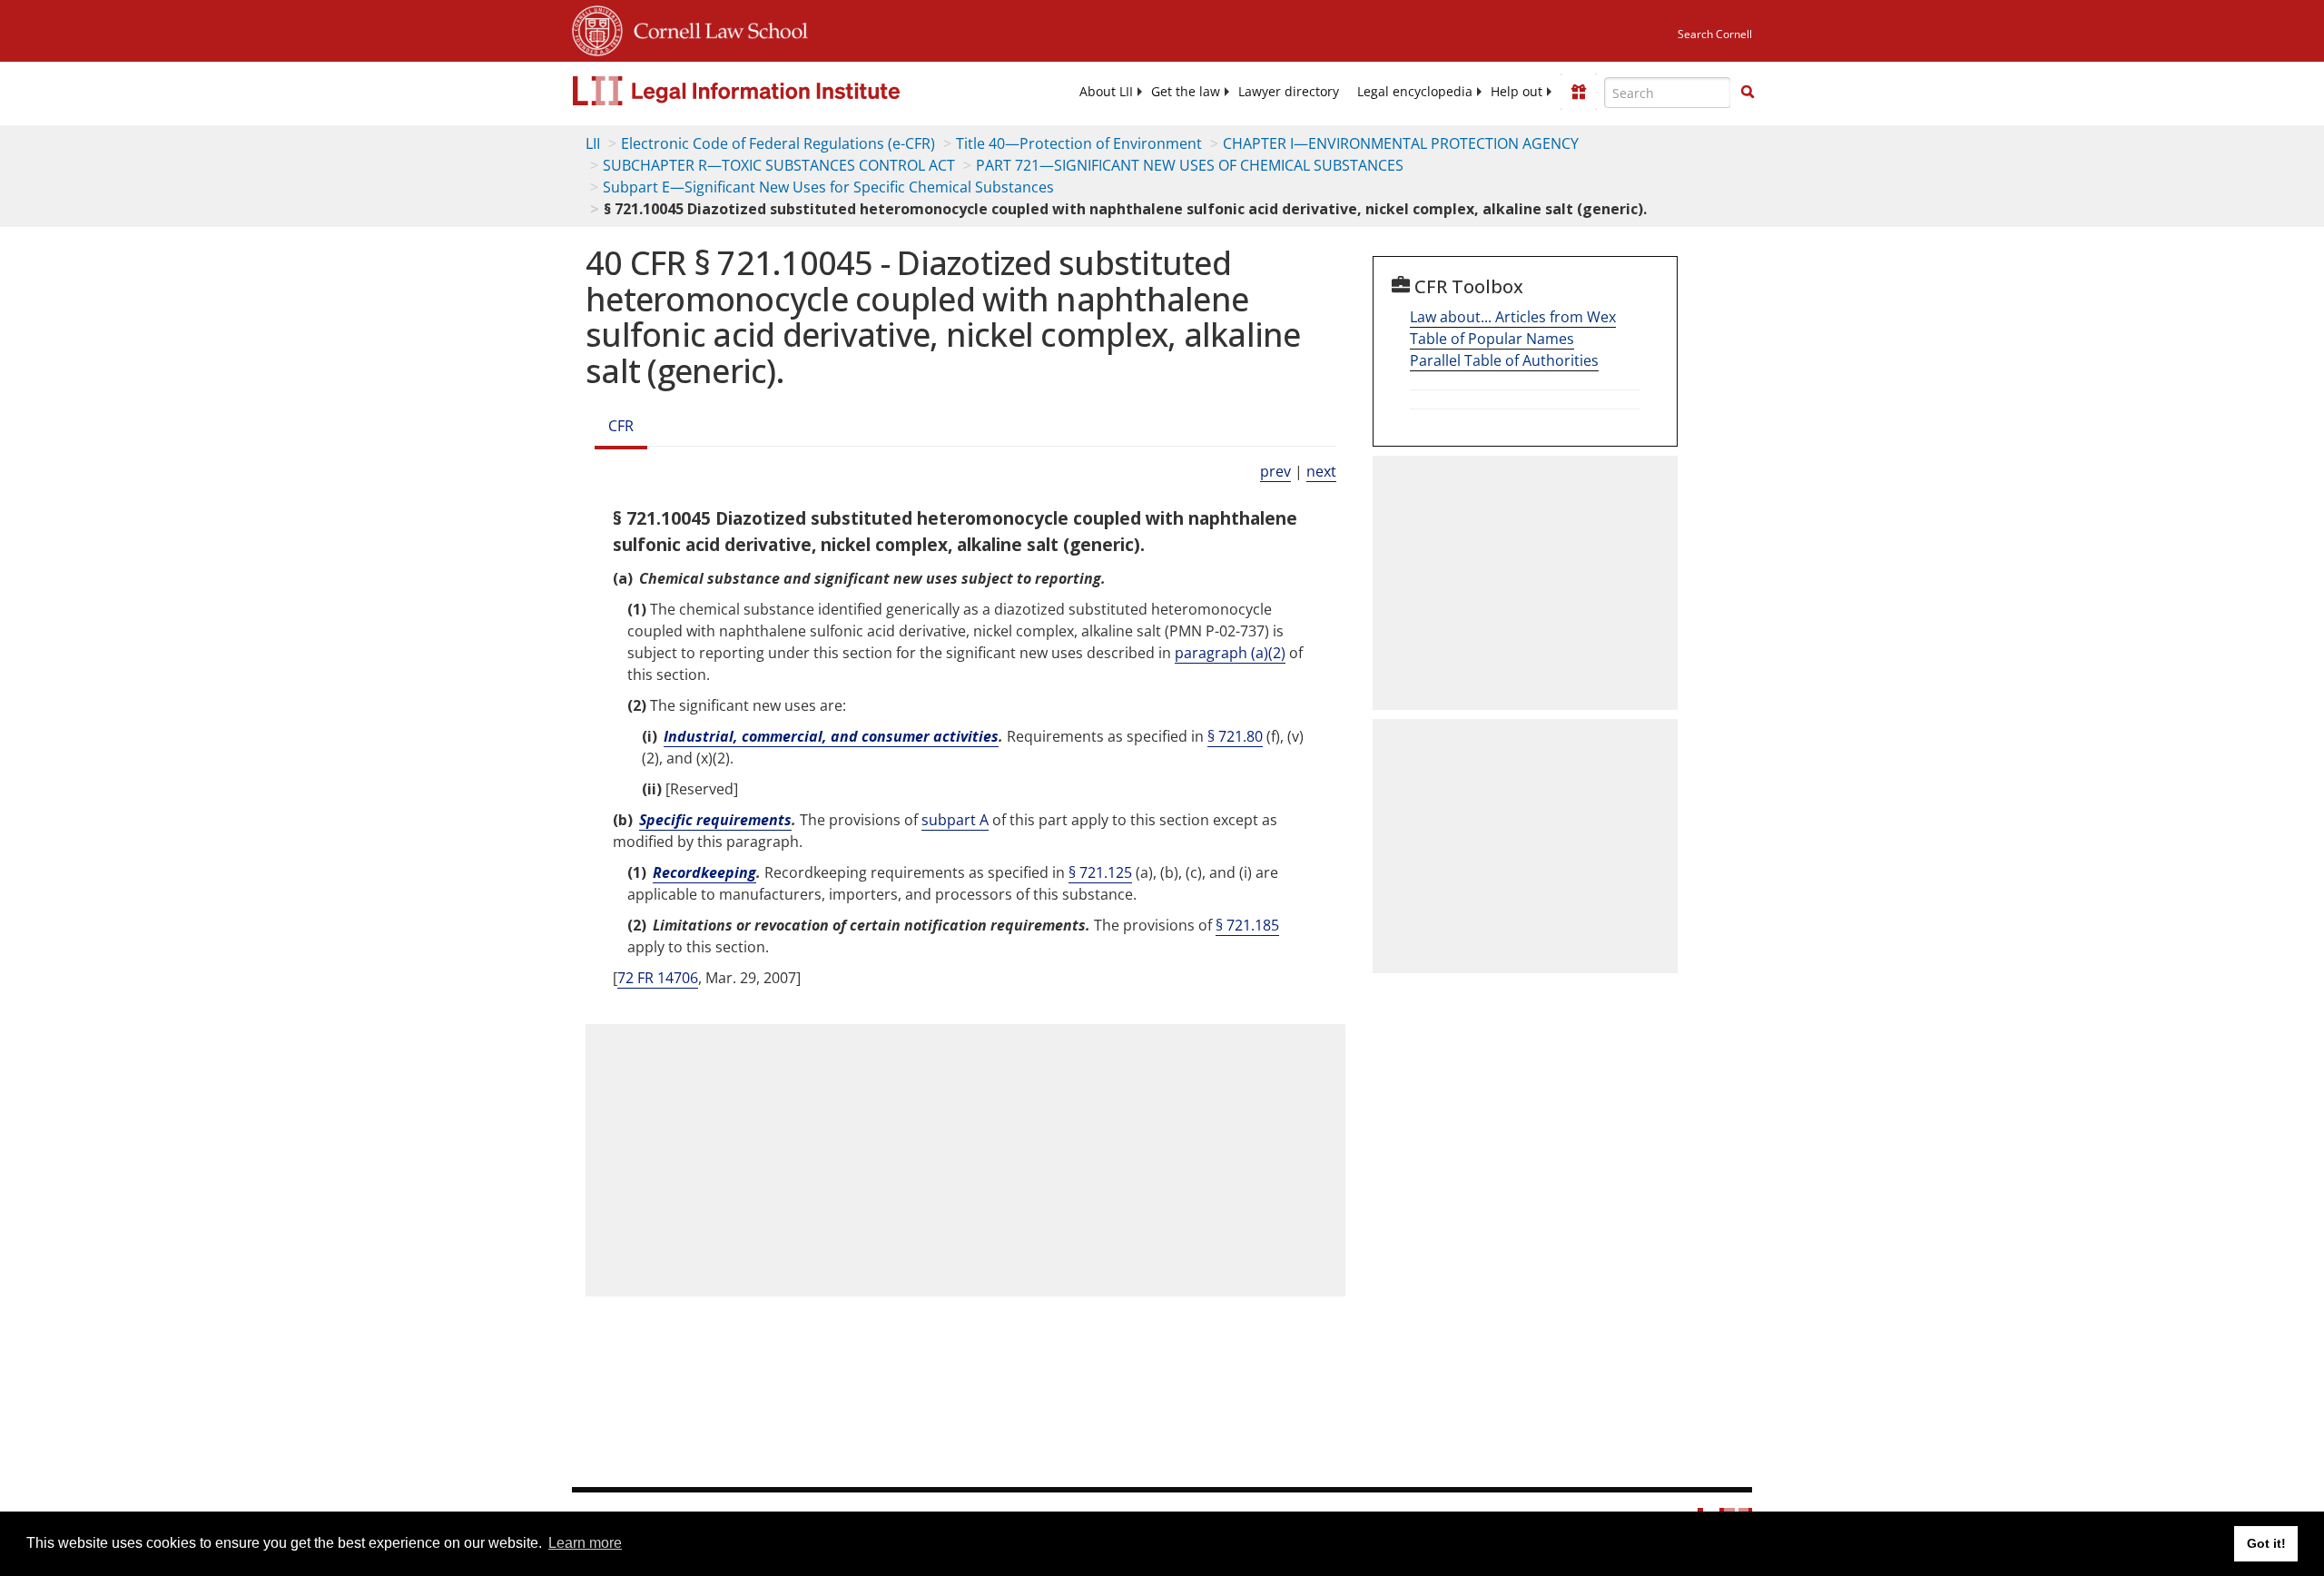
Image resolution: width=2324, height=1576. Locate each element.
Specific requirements (715, 820)
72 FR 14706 (658, 978)
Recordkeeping (704, 872)
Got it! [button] (2266, 1543)
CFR (621, 426)
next (1321, 471)
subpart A (955, 820)
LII (593, 143)
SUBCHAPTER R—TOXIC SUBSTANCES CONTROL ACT (779, 165)
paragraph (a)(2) (1230, 653)
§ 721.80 (1235, 736)
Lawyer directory (1289, 92)
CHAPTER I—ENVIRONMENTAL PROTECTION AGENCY (1401, 143)
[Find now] (1748, 93)
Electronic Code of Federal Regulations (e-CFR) (778, 143)
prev (1275, 471)
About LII (1106, 92)
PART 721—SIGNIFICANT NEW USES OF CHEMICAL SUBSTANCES (1190, 165)
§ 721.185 (1247, 925)
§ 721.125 (1100, 872)
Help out (1517, 92)
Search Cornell (1715, 34)
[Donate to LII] (1579, 92)
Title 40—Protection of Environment (1079, 143)
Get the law (1186, 92)
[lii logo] (776, 91)
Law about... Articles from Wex (1513, 317)
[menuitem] (1106, 92)
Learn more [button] (585, 1543)
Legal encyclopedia (1415, 92)
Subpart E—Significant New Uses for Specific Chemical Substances (828, 187)
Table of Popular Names (1492, 339)
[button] (1748, 92)
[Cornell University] (597, 28)
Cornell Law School (715, 28)
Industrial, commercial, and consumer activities (831, 736)
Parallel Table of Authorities (1504, 360)
